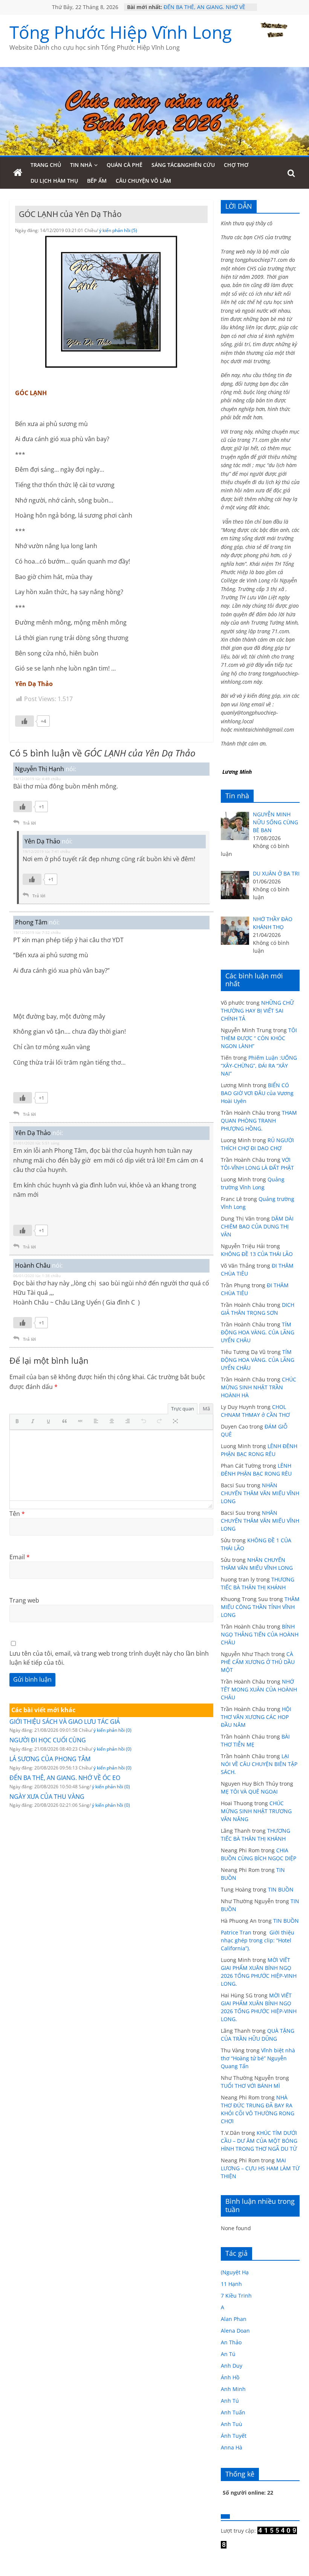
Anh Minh (233, 2389)
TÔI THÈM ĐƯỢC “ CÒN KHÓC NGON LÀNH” (259, 1038)
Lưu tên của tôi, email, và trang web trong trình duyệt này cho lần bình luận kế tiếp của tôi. (109, 1658)
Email (20, 1557)
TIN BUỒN (281, 1889)
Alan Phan (234, 2319)
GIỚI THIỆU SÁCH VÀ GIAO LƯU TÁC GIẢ (65, 1722)
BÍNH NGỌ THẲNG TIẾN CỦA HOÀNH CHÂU (260, 1634)
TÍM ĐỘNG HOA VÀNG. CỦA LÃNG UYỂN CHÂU (258, 1332)
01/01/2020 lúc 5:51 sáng (36, 1143)
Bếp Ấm (97, 181)
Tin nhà (81, 165)
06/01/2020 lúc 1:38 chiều (37, 1276)
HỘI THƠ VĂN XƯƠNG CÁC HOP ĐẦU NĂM (256, 1717)
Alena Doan (235, 2331)
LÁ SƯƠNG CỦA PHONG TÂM (50, 1759)
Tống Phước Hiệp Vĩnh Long (121, 32)
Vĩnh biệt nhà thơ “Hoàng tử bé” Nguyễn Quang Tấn (258, 2058)
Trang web (24, 1600)
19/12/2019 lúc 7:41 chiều (46, 851)
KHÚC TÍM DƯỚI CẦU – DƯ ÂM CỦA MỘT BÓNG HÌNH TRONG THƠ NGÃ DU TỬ (259, 2141)
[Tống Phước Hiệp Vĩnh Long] (18, 173)
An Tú (228, 2354)
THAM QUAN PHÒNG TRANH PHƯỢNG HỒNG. (259, 1121)
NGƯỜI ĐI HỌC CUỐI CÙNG (48, 1740)
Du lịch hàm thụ (54, 181)
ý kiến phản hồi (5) (118, 230)
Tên (17, 1514)
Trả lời (29, 823)
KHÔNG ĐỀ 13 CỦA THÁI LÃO (257, 1254)
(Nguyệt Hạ (235, 2272)
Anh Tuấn (233, 2412)
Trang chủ (46, 165)
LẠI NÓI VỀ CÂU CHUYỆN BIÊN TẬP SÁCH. (259, 1764)
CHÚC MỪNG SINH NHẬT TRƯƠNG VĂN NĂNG (256, 1811)
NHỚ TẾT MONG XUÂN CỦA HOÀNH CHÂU (259, 1689)
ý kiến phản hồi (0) (112, 1730)
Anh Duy (232, 2366)
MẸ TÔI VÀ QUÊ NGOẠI (249, 1791)
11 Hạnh (231, 2284)
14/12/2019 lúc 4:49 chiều (37, 779)
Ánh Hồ (230, 2377)
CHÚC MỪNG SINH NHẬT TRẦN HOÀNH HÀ (259, 1387)
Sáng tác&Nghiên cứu (183, 165)
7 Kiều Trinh (236, 2296)
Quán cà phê (125, 165)
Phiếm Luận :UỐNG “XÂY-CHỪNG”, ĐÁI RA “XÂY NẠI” (259, 1066)
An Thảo (231, 2342)
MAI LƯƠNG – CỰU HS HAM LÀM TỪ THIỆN (260, 2168)
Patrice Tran (236, 1932)
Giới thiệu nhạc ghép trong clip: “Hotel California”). (258, 1940)
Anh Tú (230, 2401)
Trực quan (183, 1409)
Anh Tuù (232, 2424)
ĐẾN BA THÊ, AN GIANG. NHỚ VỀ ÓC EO (65, 1778)
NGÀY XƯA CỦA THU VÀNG (47, 1797)
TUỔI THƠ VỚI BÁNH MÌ (250, 2086)
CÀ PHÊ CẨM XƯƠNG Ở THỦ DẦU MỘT (258, 1662)
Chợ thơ (236, 165)
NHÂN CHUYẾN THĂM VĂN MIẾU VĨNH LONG (260, 1493)
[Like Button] (24, 721)
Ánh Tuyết (234, 2436)
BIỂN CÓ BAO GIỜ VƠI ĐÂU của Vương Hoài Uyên (257, 1093)
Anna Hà (232, 2447)
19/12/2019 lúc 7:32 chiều (37, 932)
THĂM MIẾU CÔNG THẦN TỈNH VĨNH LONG (260, 1607)
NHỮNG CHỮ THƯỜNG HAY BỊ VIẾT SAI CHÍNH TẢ (257, 1011)
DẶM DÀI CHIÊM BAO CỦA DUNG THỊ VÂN (257, 1226)
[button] (19, 1422)
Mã (206, 1409)
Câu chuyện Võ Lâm (143, 181)
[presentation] (19, 1422)
